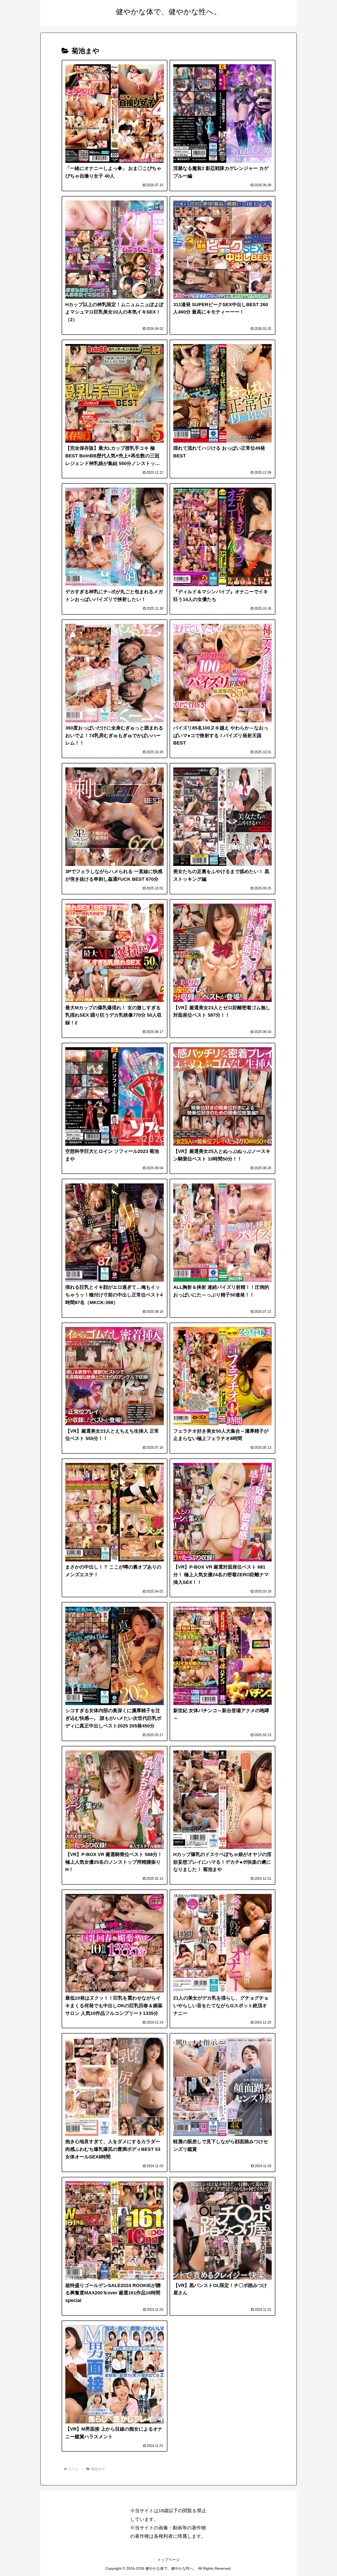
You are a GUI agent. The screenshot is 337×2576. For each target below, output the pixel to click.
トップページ (168, 2560)
